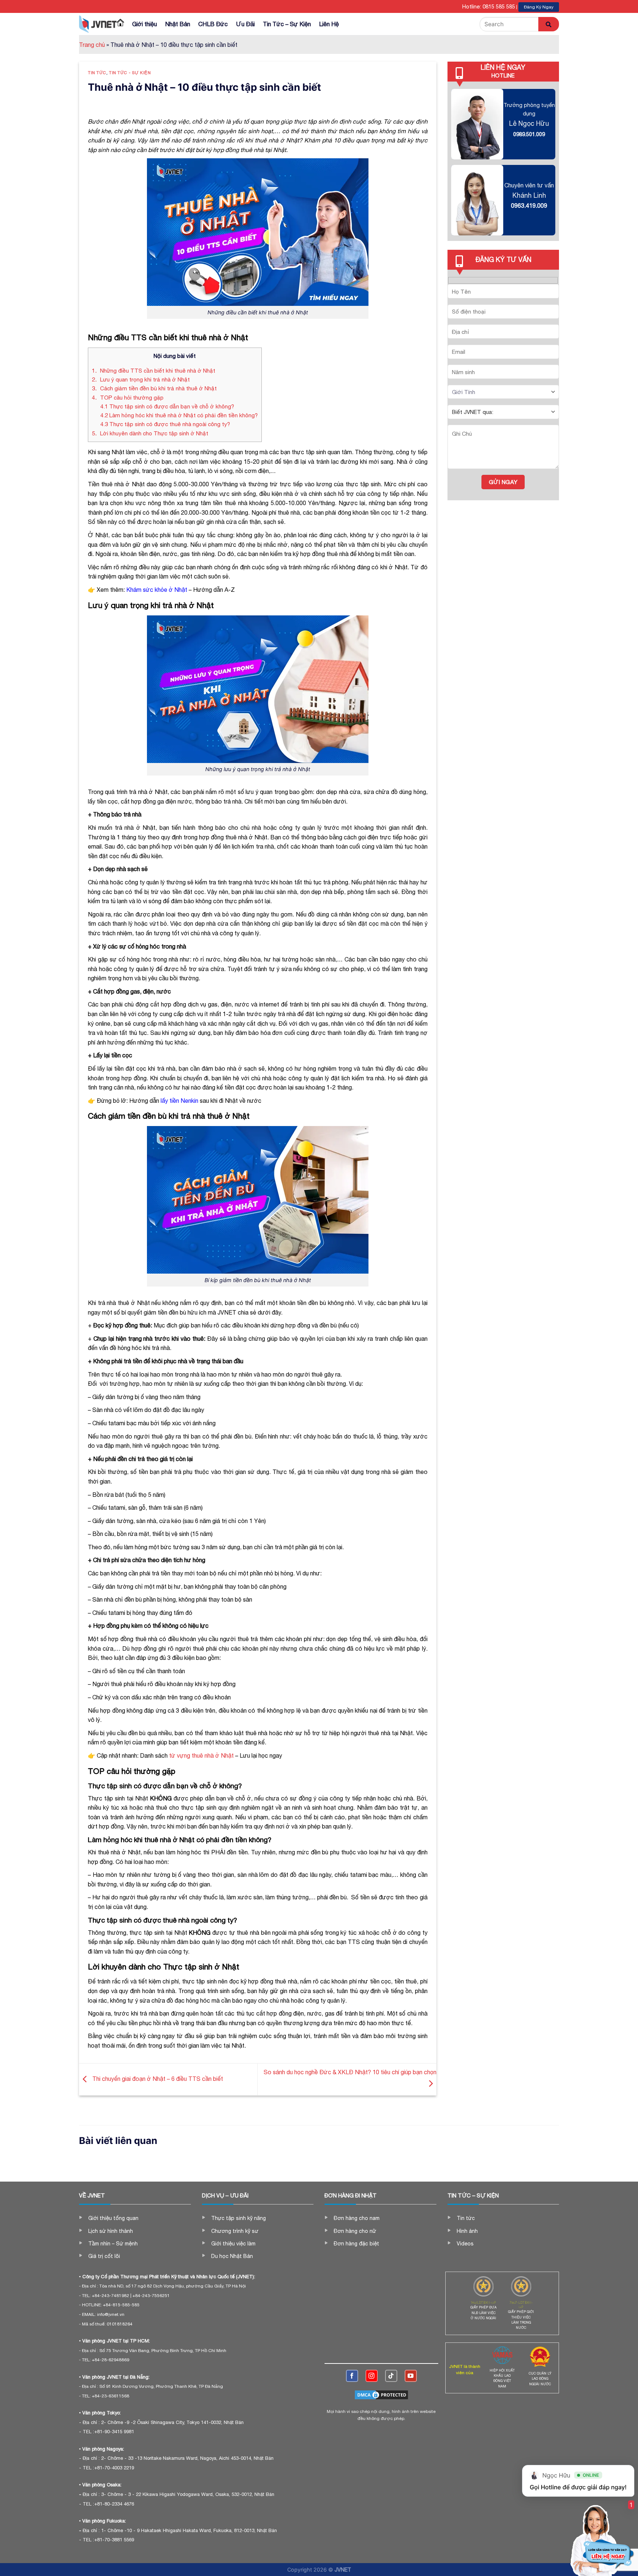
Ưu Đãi (245, 24)
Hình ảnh (467, 2231)
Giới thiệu (145, 24)
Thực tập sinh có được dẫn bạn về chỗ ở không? (167, 406)
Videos (465, 2244)
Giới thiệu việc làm (233, 2244)
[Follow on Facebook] (352, 2376)
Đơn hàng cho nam (357, 2218)
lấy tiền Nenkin (179, 1101)
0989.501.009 (529, 134)
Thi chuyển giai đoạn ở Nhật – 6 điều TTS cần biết (157, 2079)
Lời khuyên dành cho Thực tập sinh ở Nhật (150, 433)
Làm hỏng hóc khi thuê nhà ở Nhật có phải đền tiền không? (179, 415)
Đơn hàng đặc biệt (356, 2244)
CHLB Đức (213, 24)
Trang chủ (92, 45)
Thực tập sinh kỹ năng (239, 2218)
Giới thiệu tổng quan (113, 2218)
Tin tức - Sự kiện (130, 72)
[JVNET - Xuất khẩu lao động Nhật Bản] (98, 24)
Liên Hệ (329, 24)
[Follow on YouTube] (411, 2376)
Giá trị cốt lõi (104, 2256)
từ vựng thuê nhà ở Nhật (201, 1755)
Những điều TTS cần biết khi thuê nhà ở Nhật (154, 371)
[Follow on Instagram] (372, 2376)
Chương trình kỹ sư (235, 2231)
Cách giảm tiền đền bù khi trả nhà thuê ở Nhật (154, 388)
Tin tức (97, 72)
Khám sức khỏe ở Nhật (157, 590)
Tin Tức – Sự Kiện (287, 24)
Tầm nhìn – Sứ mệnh (113, 2244)
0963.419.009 (529, 206)
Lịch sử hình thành (111, 2231)
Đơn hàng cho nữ (355, 2231)
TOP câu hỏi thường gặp (128, 398)
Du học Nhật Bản (232, 2256)
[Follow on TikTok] (391, 2376)
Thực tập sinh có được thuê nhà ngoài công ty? (165, 424)
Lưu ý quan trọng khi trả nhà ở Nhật (141, 379)
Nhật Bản (178, 24)
